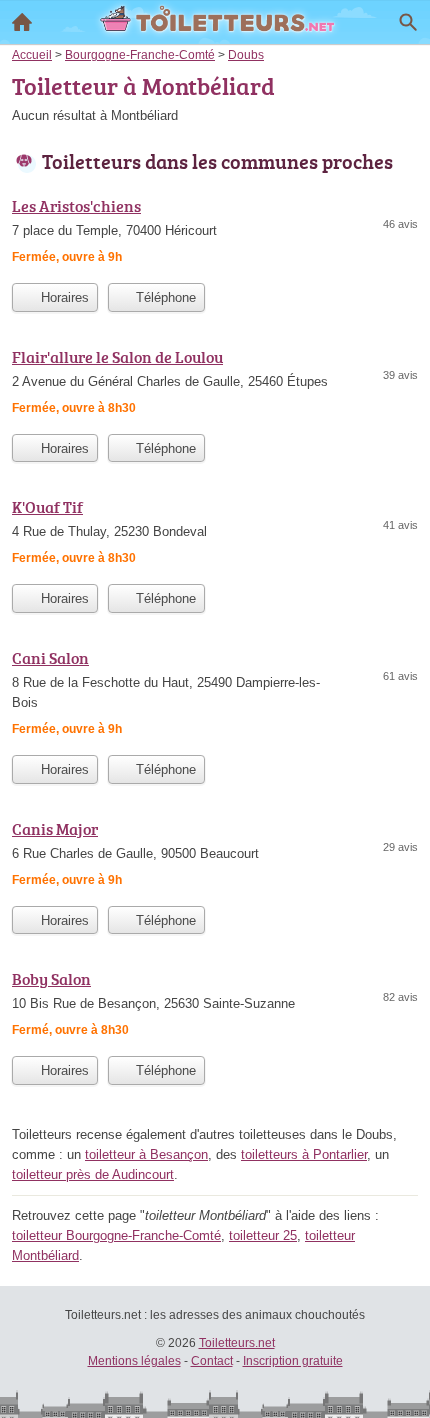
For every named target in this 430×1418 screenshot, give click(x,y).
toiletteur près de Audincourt (93, 1174)
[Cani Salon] (215, 695)
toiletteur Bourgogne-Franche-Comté (116, 1235)
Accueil (22, 22)
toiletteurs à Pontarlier (304, 1154)
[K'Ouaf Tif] (215, 534)
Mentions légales (134, 1361)
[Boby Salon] (215, 1006)
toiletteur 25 (263, 1235)
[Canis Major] (215, 856)
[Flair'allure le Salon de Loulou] (215, 384)
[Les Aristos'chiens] (215, 233)
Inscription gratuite (293, 1361)
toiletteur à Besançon (146, 1154)
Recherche (408, 22)
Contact (212, 1361)
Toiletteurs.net (237, 1343)
